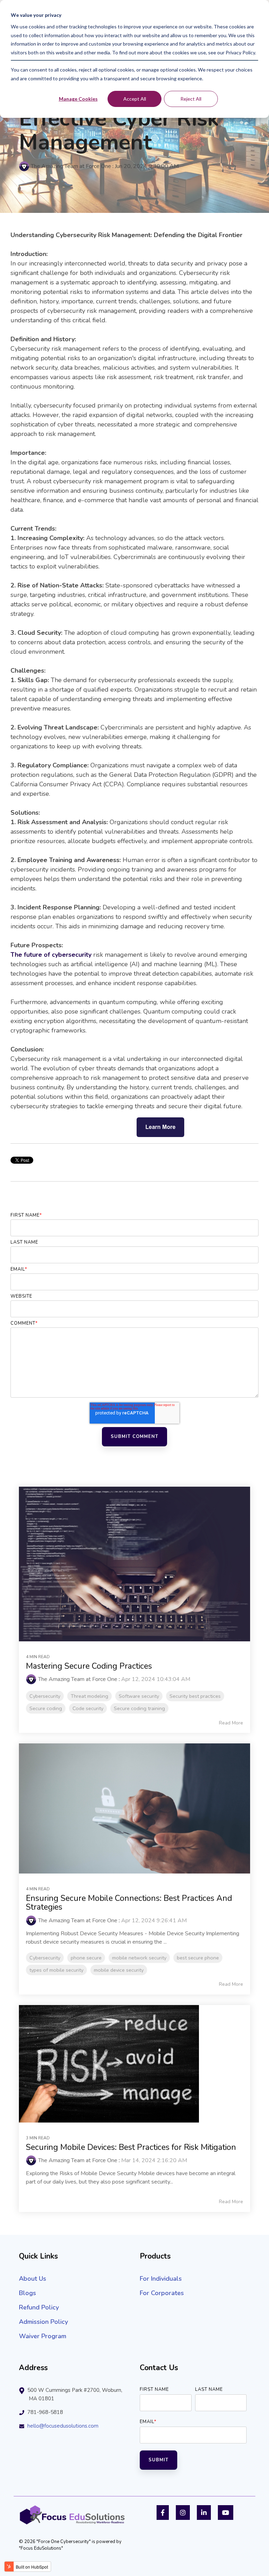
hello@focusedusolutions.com (63, 2426)
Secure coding (46, 1708)
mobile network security (139, 1958)
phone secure (86, 1958)
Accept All (135, 99)
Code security (88, 1708)
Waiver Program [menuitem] (43, 2336)
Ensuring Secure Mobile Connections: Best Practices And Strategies (129, 1903)
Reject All (191, 99)
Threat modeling (89, 1696)
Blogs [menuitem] (27, 2293)
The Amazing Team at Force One (71, 166)
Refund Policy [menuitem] (39, 2307)
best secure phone (198, 1958)
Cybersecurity (45, 1696)
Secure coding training (139, 1708)
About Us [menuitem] (33, 2279)
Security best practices (195, 1696)
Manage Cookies (78, 99)
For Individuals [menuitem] (161, 2279)
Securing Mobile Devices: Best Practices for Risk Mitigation (131, 2147)
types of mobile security (56, 1970)
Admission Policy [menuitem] (43, 2322)
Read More (231, 1723)
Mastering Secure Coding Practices (89, 1666)
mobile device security (119, 1970)
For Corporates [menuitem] (162, 2293)
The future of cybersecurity (52, 955)
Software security (139, 1696)
